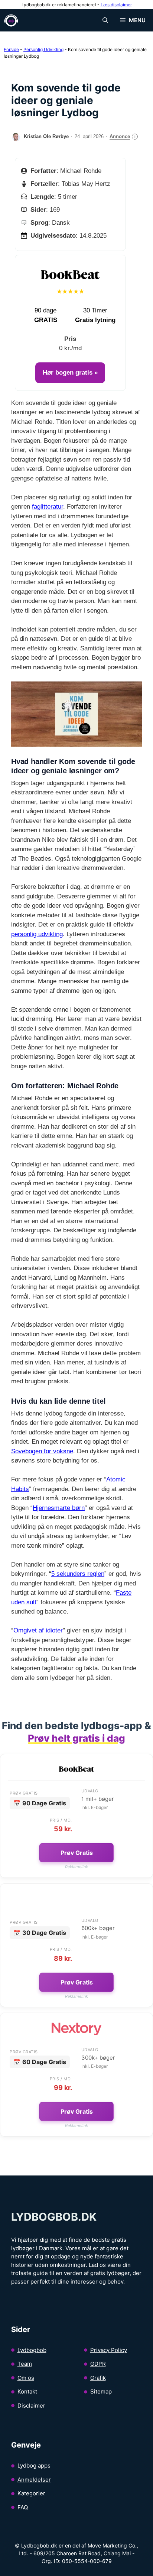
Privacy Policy (109, 2350)
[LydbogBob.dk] (11, 20)
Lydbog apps (34, 2466)
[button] (105, 20)
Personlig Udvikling (43, 49)
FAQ (23, 2507)
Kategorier (31, 2493)
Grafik (98, 2378)
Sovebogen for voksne (42, 1451)
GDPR (98, 2364)
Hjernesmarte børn (59, 1508)
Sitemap (101, 2391)
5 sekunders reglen (78, 1574)
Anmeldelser (34, 2480)
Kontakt (27, 2391)
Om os (26, 2378)
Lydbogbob (32, 2350)
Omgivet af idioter (38, 1630)
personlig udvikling (37, 934)
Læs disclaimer (116, 5)
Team (25, 2364)
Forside (11, 49)
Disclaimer (31, 2406)
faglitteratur (48, 507)
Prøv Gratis (77, 1853)
